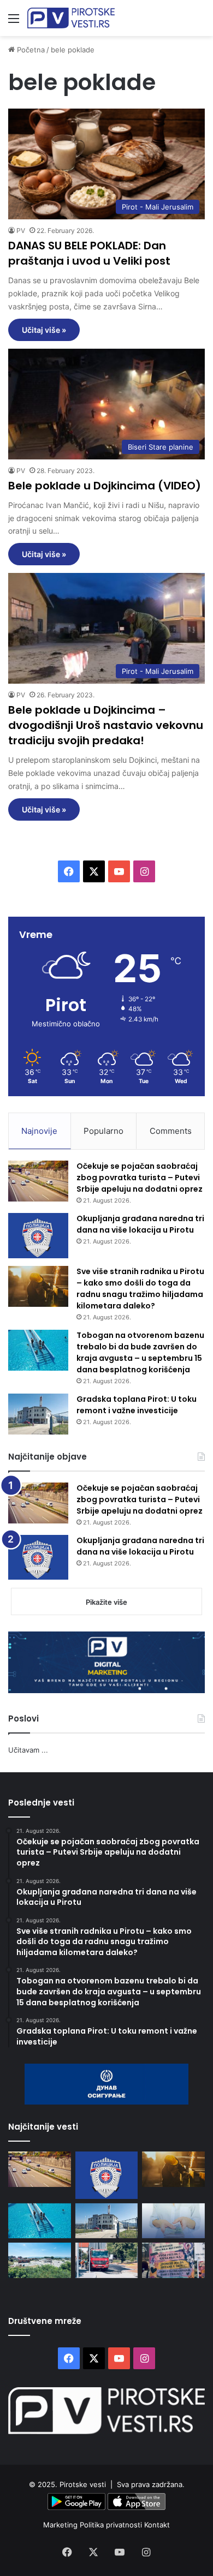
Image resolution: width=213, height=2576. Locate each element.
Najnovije (39, 1131)
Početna (30, 50)
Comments (171, 1131)
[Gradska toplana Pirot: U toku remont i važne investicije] (38, 1414)
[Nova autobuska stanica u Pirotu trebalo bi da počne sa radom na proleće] (40, 2260)
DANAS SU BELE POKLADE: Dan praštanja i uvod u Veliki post (89, 253)
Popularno (103, 1131)
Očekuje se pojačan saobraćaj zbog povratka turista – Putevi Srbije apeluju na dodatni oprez (140, 1178)
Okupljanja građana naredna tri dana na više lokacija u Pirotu (140, 1224)
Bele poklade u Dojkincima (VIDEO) (105, 486)
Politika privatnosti (112, 2525)
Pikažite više (106, 1602)
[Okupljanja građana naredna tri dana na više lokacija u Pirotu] (38, 1236)
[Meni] (14, 22)
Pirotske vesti (83, 2484)
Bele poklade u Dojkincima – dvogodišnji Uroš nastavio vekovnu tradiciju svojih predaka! (106, 725)
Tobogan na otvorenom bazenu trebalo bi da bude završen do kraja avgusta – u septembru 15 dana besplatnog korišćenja (140, 1352)
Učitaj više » (44, 330)
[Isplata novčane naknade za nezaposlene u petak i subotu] (173, 2221)
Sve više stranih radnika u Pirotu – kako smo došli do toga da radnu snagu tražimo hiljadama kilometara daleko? (140, 1289)
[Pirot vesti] (71, 18)
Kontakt (157, 2525)
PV (21, 231)
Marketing (61, 2525)
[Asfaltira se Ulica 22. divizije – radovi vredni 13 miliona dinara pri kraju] (107, 2260)
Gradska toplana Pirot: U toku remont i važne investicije (137, 1405)
